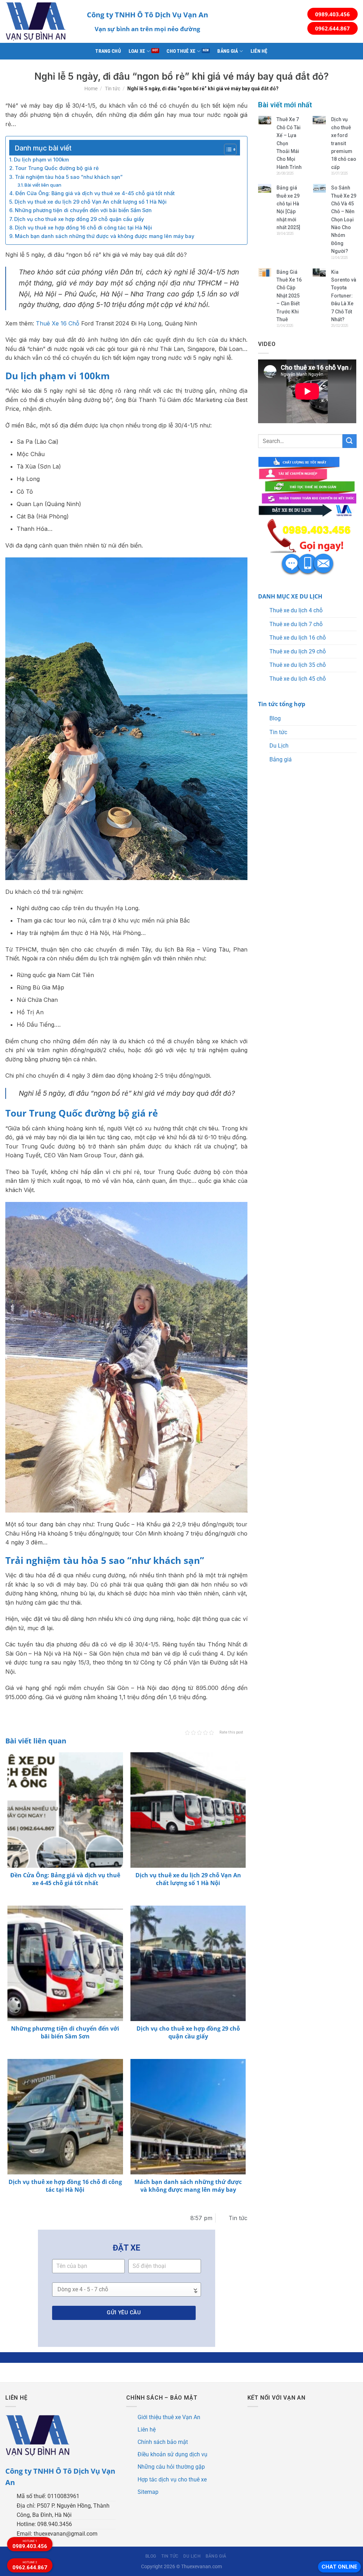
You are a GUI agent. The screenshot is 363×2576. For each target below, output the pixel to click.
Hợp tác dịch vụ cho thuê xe (172, 2479)
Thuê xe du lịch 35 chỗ (298, 665)
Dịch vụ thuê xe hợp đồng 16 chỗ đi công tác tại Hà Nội (83, 228)
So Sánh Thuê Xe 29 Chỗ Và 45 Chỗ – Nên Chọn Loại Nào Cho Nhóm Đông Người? (344, 219)
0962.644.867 (333, 28)
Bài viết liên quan (43, 185)
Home (91, 89)
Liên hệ (259, 51)
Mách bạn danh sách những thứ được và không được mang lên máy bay (105, 236)
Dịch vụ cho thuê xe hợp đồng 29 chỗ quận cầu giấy (79, 219)
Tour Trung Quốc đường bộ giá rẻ (57, 168)
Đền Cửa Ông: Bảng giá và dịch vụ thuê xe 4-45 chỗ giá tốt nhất (95, 193)
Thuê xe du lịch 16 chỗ (298, 638)
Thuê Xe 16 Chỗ (58, 323)
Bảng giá (228, 51)
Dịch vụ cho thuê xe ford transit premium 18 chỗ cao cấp (344, 143)
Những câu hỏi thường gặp (171, 2467)
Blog (275, 718)
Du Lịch (279, 746)
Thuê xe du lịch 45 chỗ (298, 679)
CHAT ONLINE (339, 2567)
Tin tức (113, 89)
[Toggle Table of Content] (227, 149)
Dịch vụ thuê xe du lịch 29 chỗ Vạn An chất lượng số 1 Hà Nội (91, 202)
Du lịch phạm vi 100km (41, 160)
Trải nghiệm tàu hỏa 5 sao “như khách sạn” (69, 177)
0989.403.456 (333, 14)
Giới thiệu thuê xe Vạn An (169, 2417)
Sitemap (148, 2492)
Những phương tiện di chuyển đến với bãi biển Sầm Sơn (83, 210)
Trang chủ (108, 51)
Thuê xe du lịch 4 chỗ (296, 610)
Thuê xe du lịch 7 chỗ (296, 624)
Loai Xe (137, 51)
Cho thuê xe (181, 51)
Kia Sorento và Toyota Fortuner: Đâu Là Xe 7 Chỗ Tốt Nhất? (344, 296)
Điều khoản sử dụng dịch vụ (172, 2454)
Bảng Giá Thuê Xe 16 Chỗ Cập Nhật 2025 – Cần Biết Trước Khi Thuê (289, 296)
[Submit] (350, 441)
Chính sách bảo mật (163, 2442)
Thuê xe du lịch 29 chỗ (298, 651)
